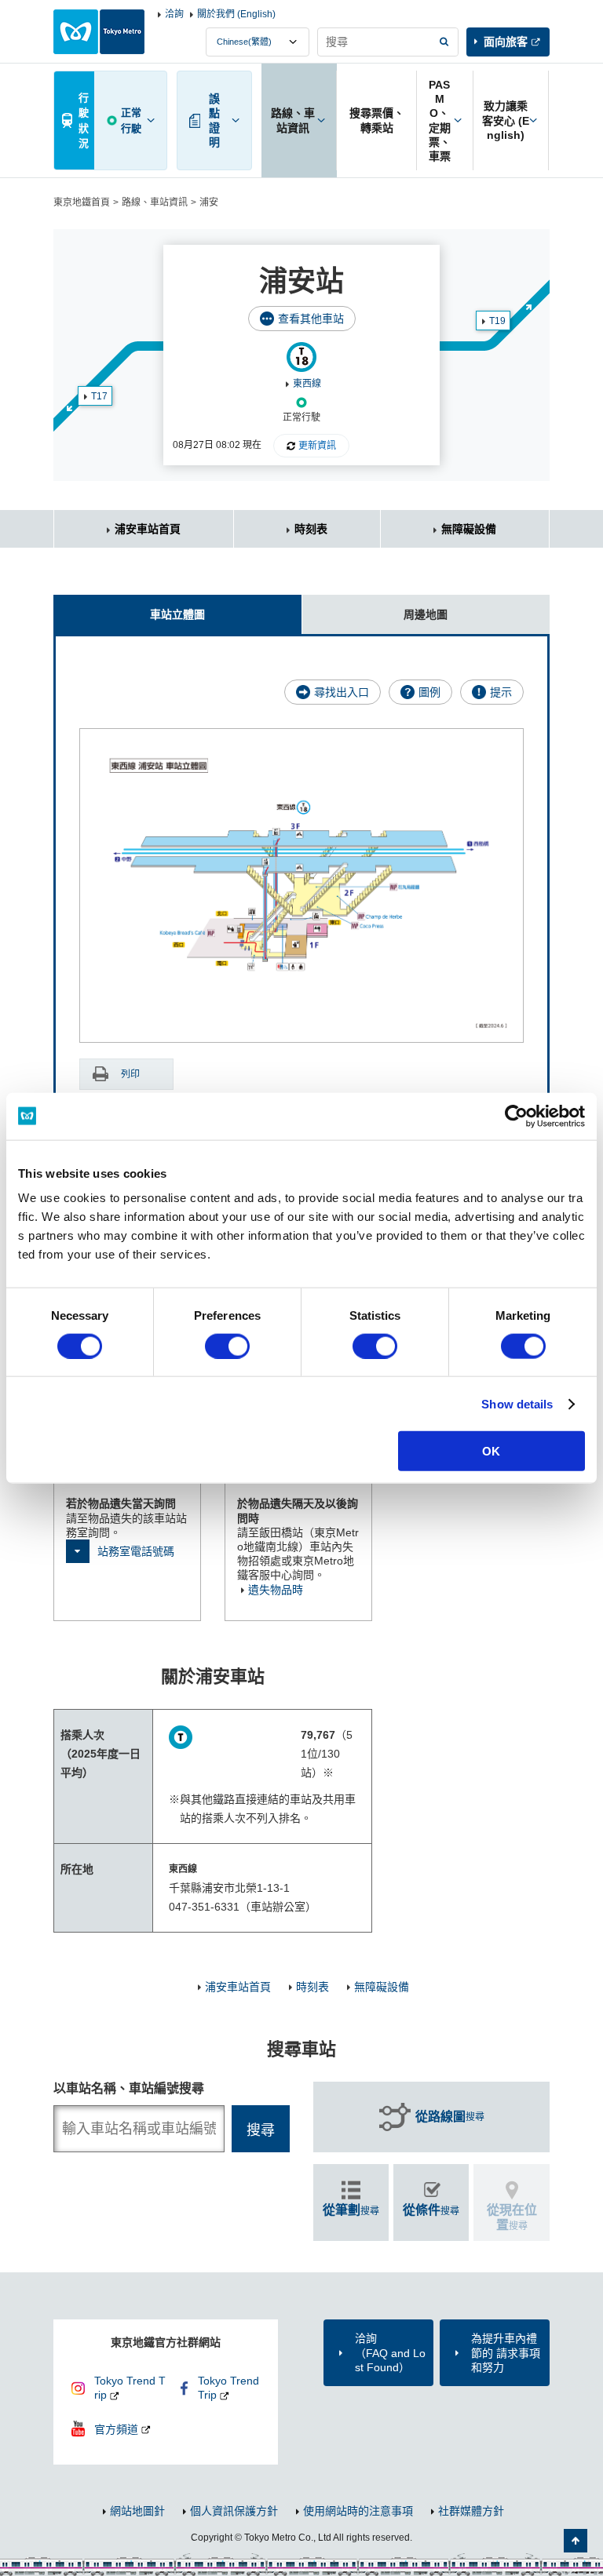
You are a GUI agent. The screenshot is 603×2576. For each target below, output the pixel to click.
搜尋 (450, 2117)
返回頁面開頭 (576, 2541)
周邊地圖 (426, 614)
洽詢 (174, 14)
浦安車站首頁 (148, 529)
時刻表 (311, 529)
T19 (497, 321)
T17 (99, 396)
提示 (501, 692)
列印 (130, 1074)
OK (491, 1451)
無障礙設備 (469, 529)
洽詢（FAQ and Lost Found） (390, 2352)
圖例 (429, 692)
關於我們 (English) (236, 14)
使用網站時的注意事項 (358, 2511)
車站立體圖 (177, 614)
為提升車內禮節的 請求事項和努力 (506, 2352)
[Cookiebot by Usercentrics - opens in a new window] (516, 1116)
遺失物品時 (276, 1590)
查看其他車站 (311, 319)
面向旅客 (506, 42)
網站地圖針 (137, 2511)
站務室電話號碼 (136, 1551)
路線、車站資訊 (155, 202)
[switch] (227, 1346)
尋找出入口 (342, 692)
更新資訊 (317, 446)
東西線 (307, 384)
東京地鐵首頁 (82, 202)
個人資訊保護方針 (234, 2511)
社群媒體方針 (471, 2511)
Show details (517, 1403)
